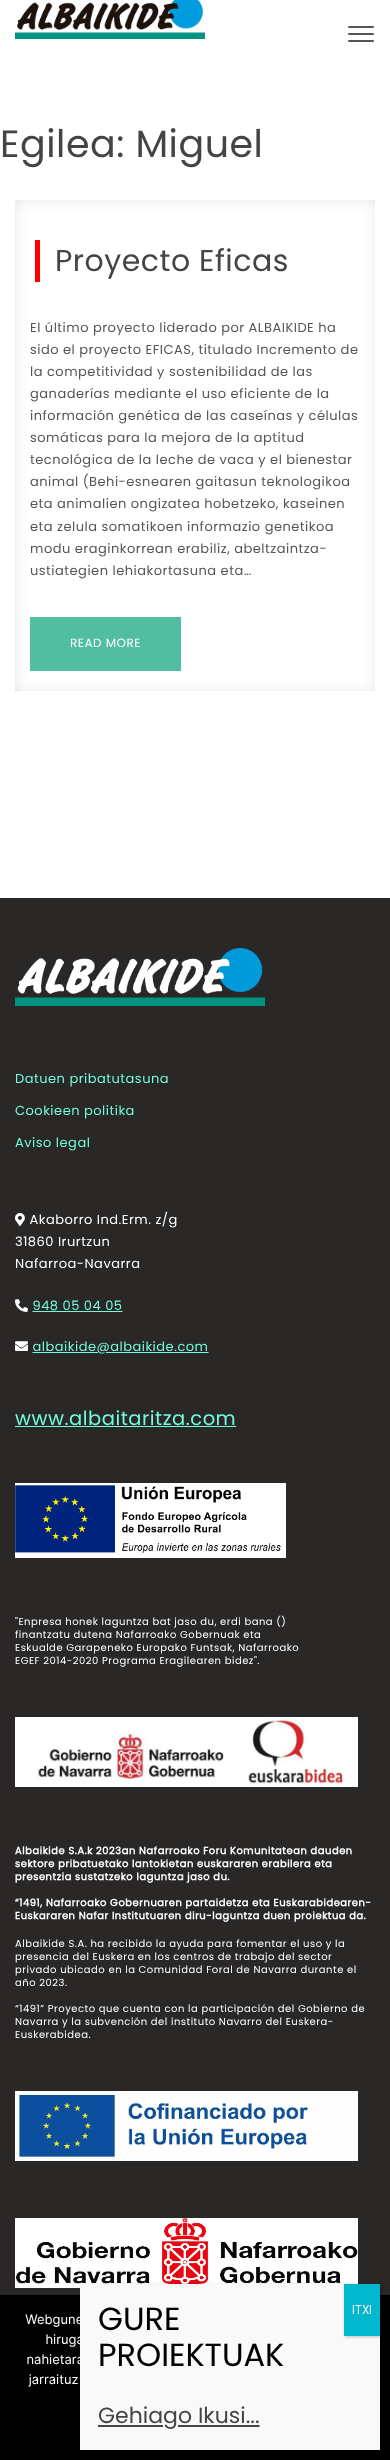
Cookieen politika (75, 1110)
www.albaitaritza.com (125, 1419)
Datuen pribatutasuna (92, 1078)
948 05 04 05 (77, 1305)
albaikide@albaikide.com (120, 1346)
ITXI (362, 2309)
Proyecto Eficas (172, 261)
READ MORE (105, 643)
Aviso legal (52, 1142)
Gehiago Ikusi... (179, 2416)
